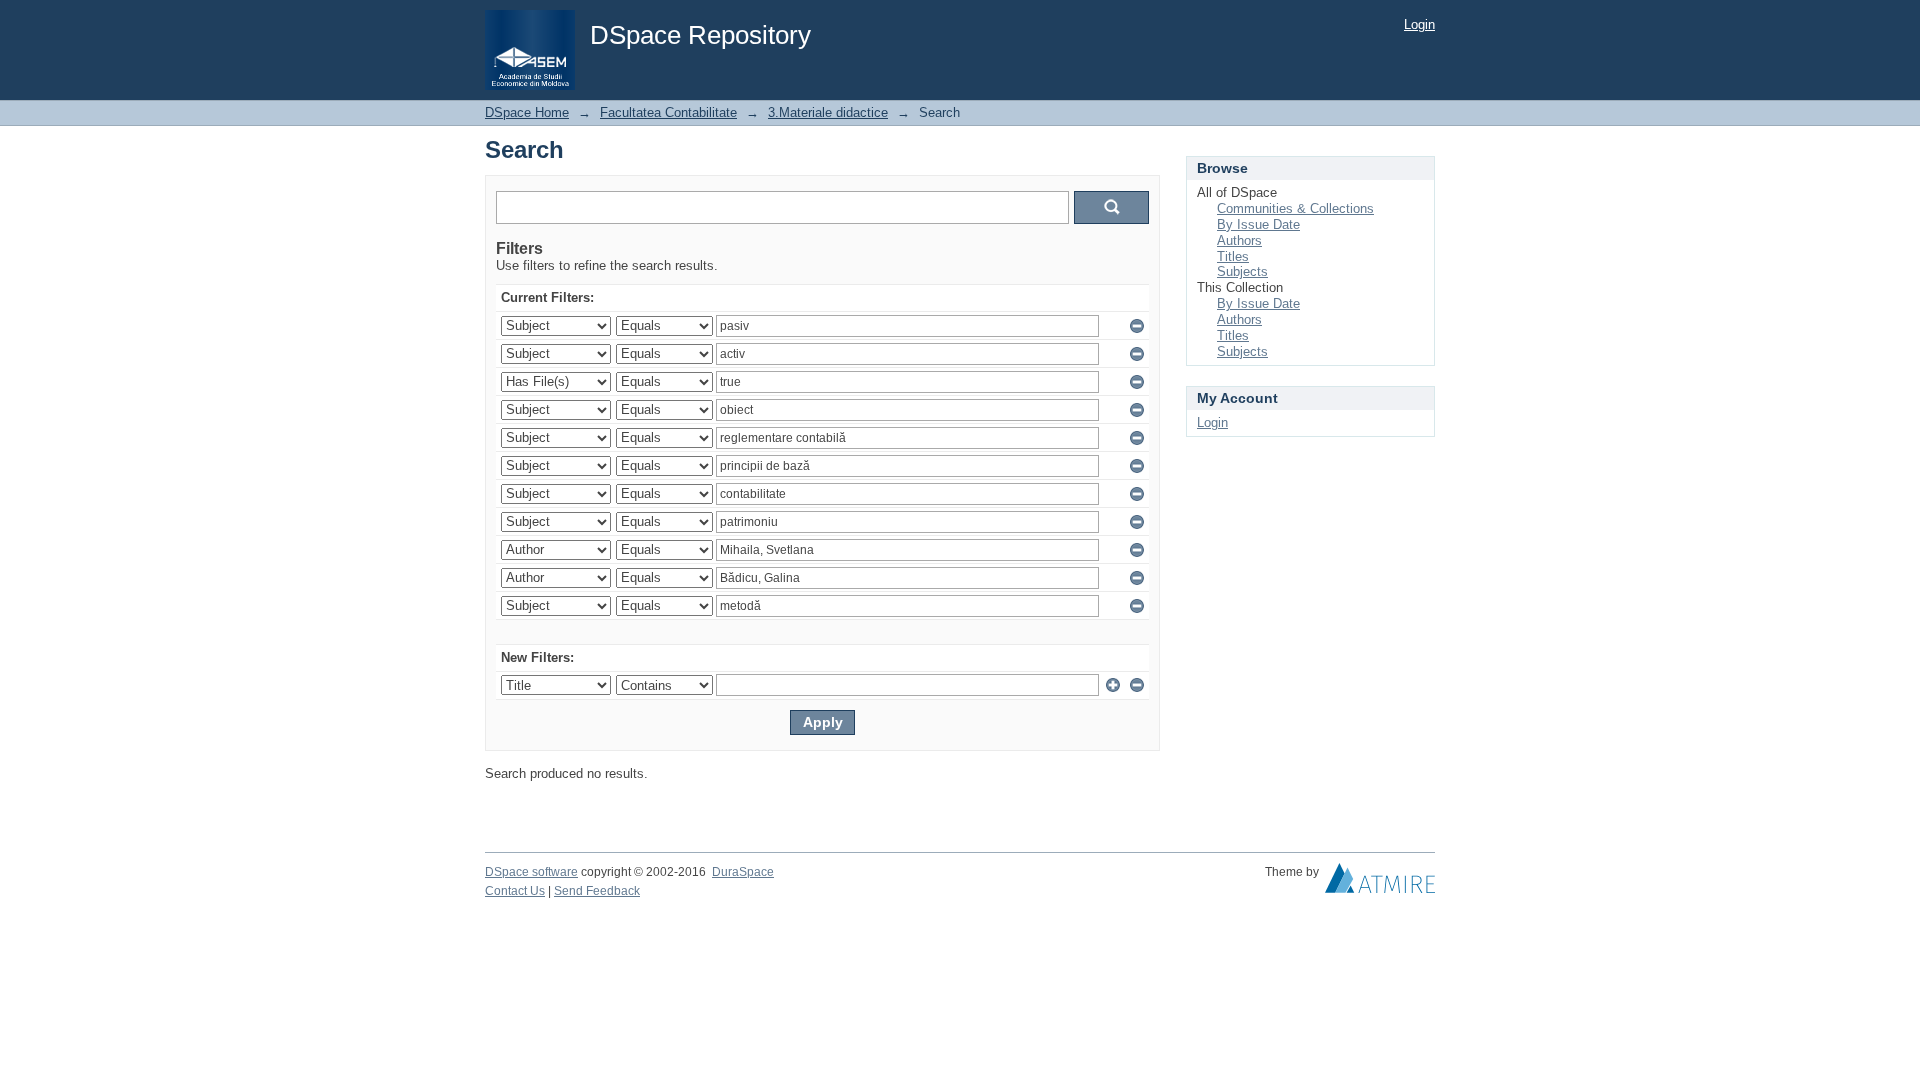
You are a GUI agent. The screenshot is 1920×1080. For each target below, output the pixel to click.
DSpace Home (527, 112)
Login (1419, 24)
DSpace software (531, 872)
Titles (1233, 256)
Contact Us (515, 891)
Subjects (1242, 271)
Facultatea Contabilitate (668, 112)
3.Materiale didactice (828, 112)
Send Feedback (597, 891)
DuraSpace (743, 872)
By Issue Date (1258, 224)
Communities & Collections (1295, 208)
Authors (1239, 240)
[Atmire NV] (1380, 883)
